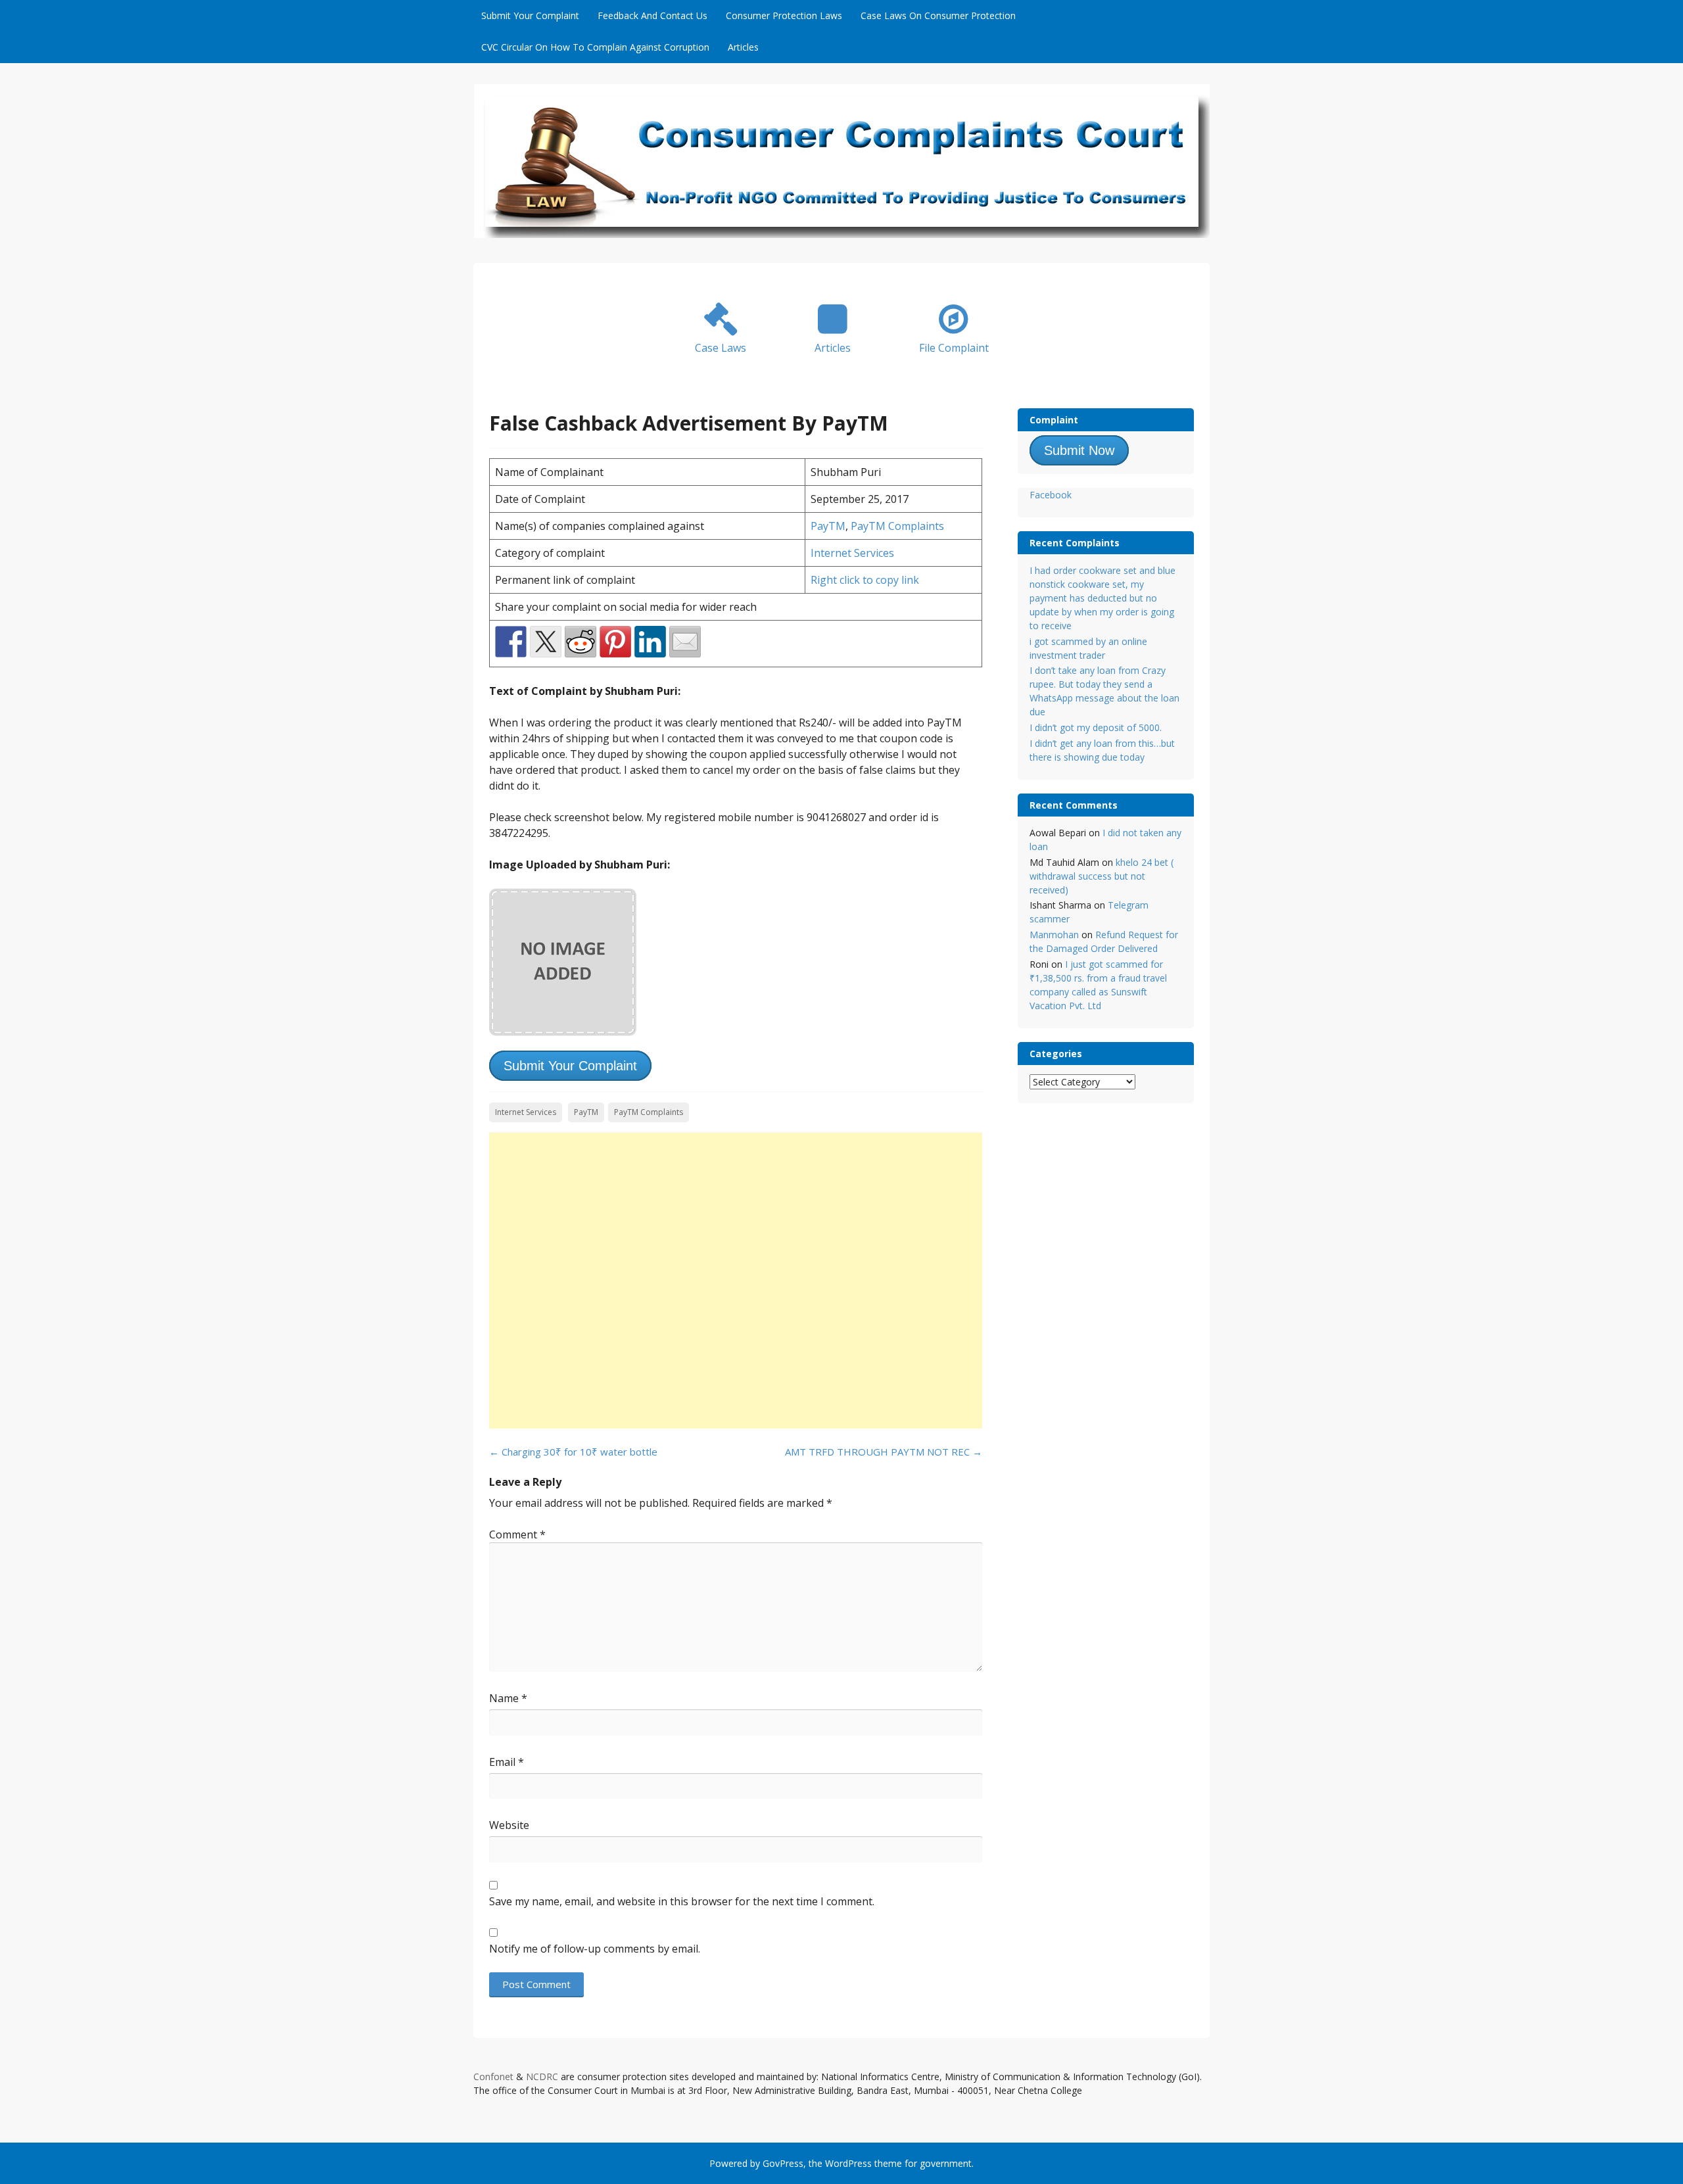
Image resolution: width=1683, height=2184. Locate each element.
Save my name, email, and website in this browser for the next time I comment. (682, 1901)
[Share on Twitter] (546, 642)
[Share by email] (685, 642)
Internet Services (852, 553)
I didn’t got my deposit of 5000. (1096, 727)
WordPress (848, 2163)
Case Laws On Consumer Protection (938, 15)
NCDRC (542, 2077)
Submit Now (1079, 450)
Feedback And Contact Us (652, 15)
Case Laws (721, 348)
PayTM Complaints (897, 526)
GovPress (783, 2163)
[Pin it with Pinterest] (615, 642)
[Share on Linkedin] (650, 642)
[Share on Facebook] (511, 642)
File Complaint (954, 348)
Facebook (1051, 495)
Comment (517, 1534)
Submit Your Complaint (530, 15)
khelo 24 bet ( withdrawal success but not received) (1102, 876)
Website (509, 1825)
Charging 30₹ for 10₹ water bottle (573, 1452)
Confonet (493, 2077)
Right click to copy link (865, 580)
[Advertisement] (736, 1281)
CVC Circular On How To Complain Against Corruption (595, 47)
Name (508, 1698)
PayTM (828, 526)
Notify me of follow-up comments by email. (595, 1949)
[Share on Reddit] (581, 642)
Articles (743, 47)
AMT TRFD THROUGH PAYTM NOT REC (884, 1452)
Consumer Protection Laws (784, 15)
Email (507, 1762)
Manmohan (1054, 935)
